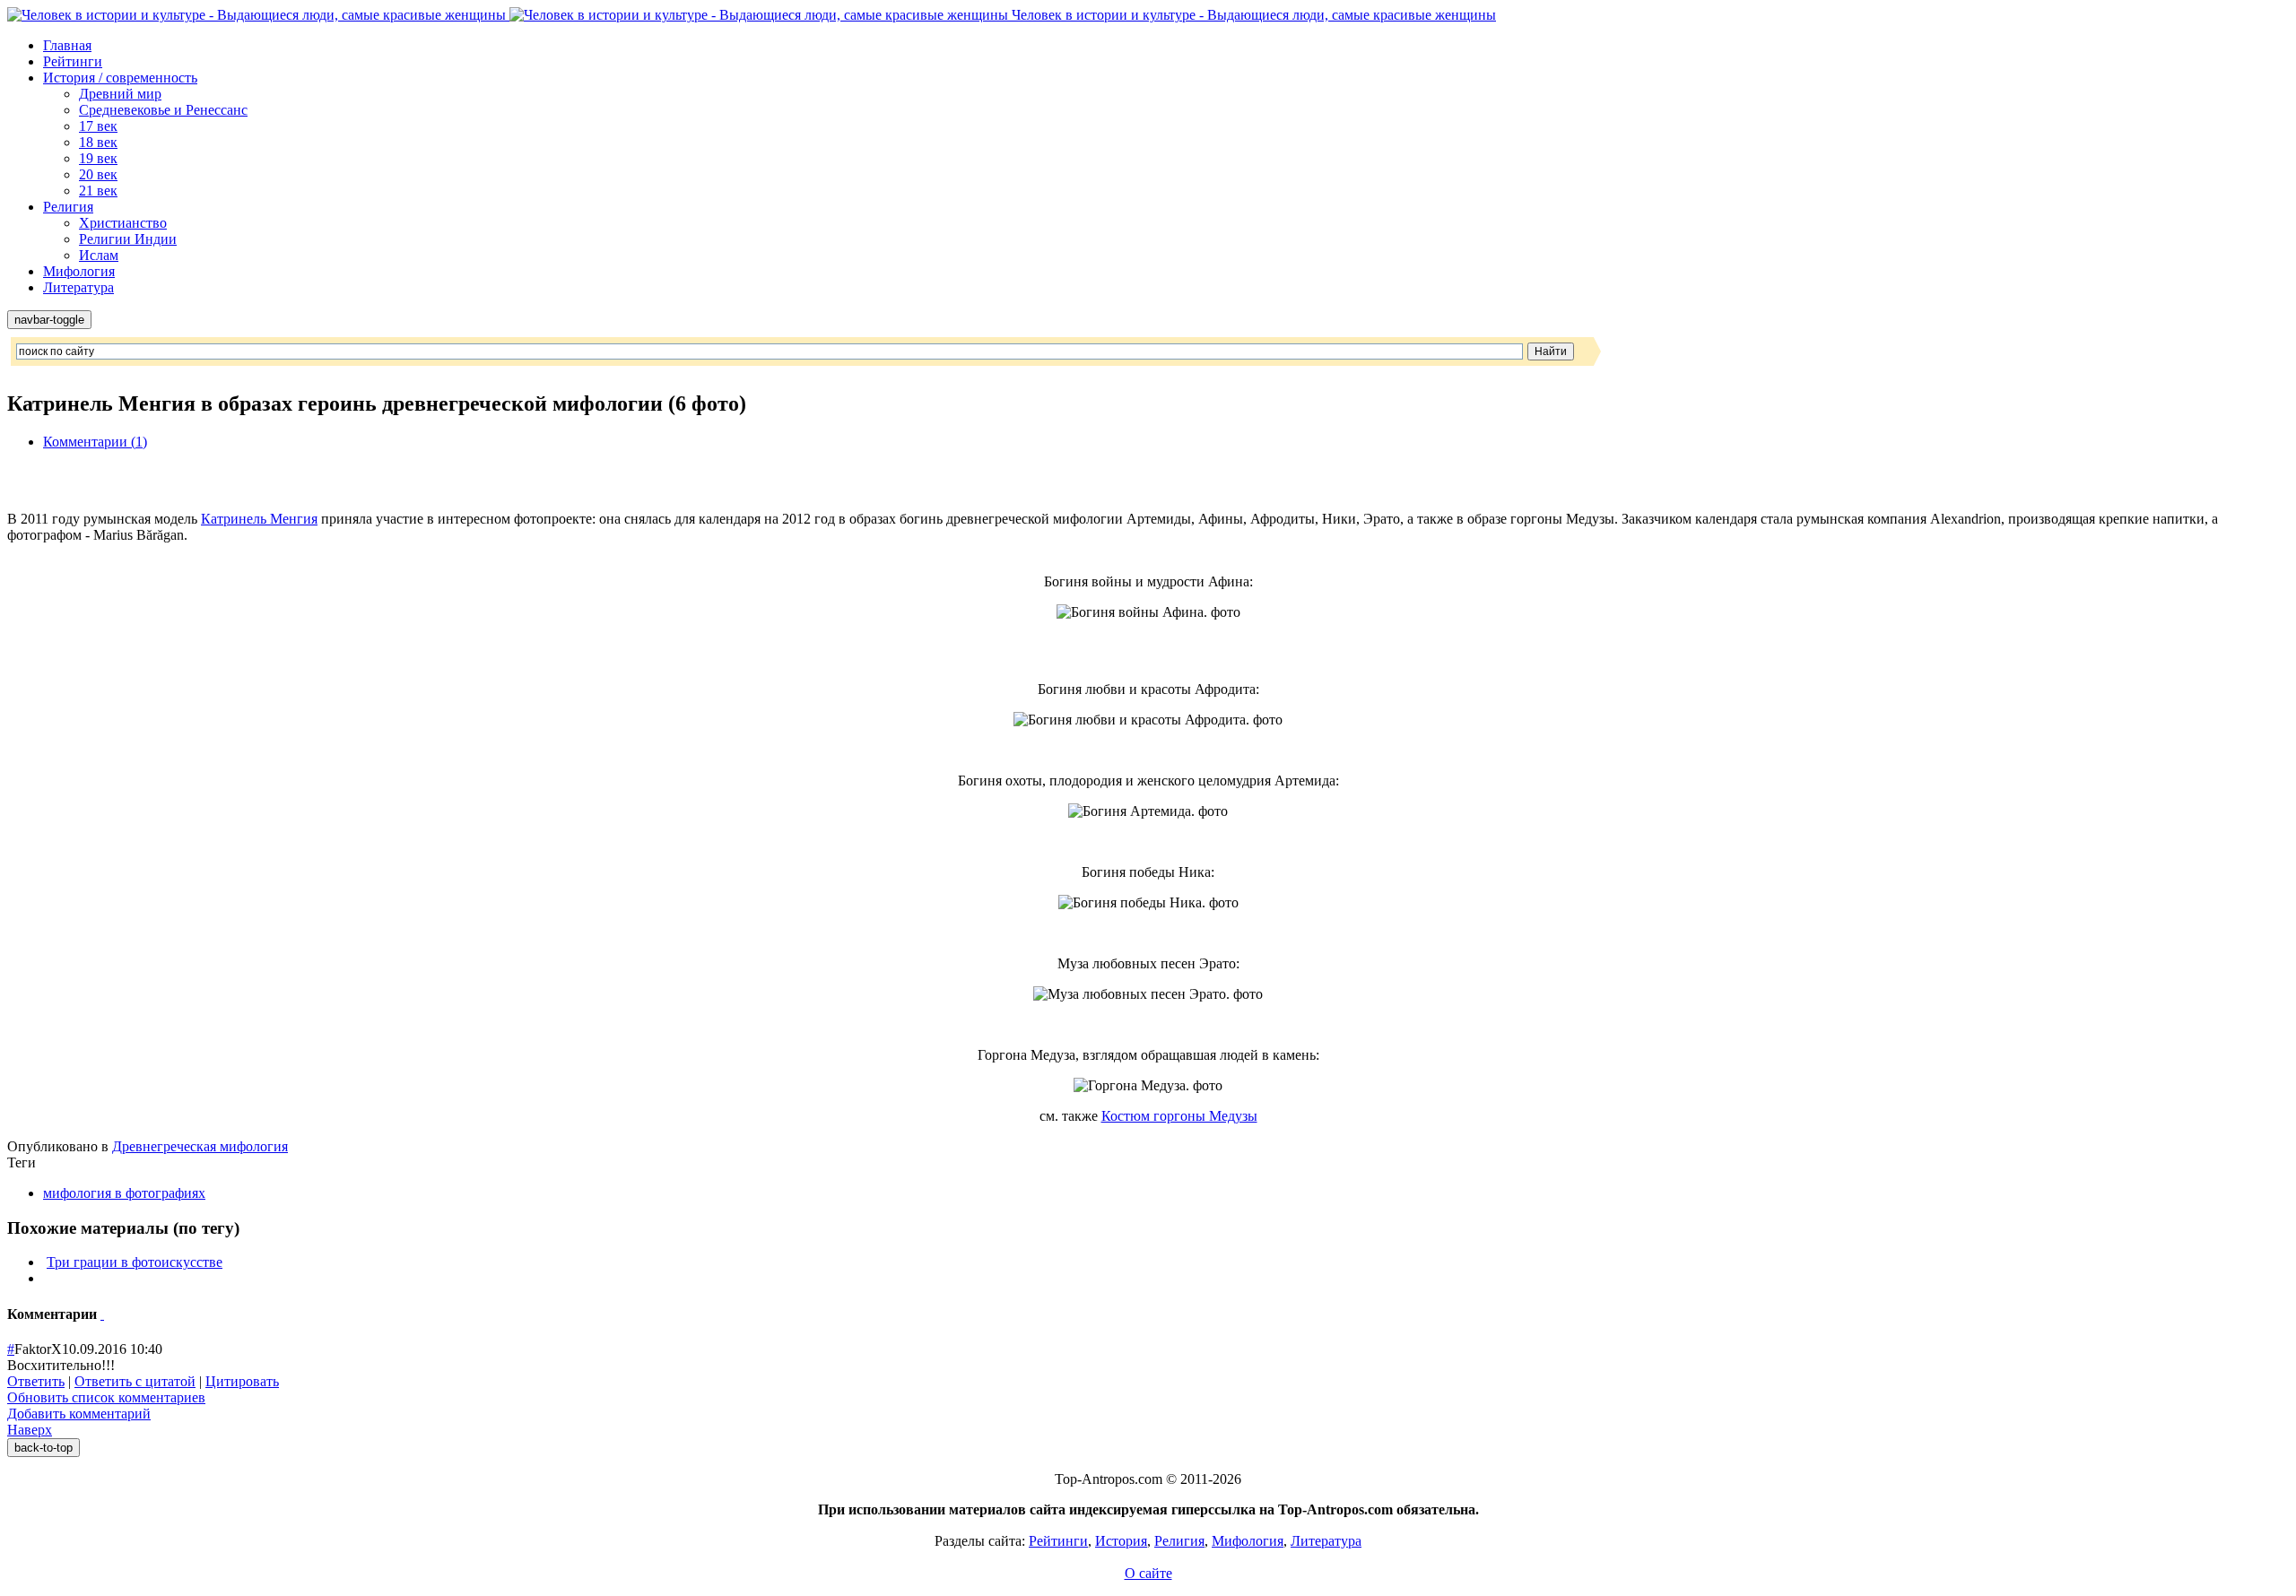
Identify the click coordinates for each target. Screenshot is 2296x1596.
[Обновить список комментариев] (102, 1314)
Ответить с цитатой (135, 1381)
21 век (98, 191)
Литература (78, 287)
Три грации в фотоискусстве (135, 1262)
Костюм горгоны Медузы (1179, 1116)
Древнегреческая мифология (200, 1146)
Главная (67, 45)
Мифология (79, 271)
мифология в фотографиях (124, 1193)
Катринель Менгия (259, 519)
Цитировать (242, 1381)
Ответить (36, 1381)
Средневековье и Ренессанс (163, 110)
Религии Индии (128, 239)
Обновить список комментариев (106, 1397)
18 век (98, 142)
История (1121, 1541)
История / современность (120, 78)
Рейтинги (73, 61)
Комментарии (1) (95, 442)
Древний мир (120, 94)
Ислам (99, 255)
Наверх (30, 1430)
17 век (98, 126)
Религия (68, 207)
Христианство (123, 223)
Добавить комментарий (79, 1414)
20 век (98, 174)
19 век (98, 158)
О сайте (1148, 1573)
